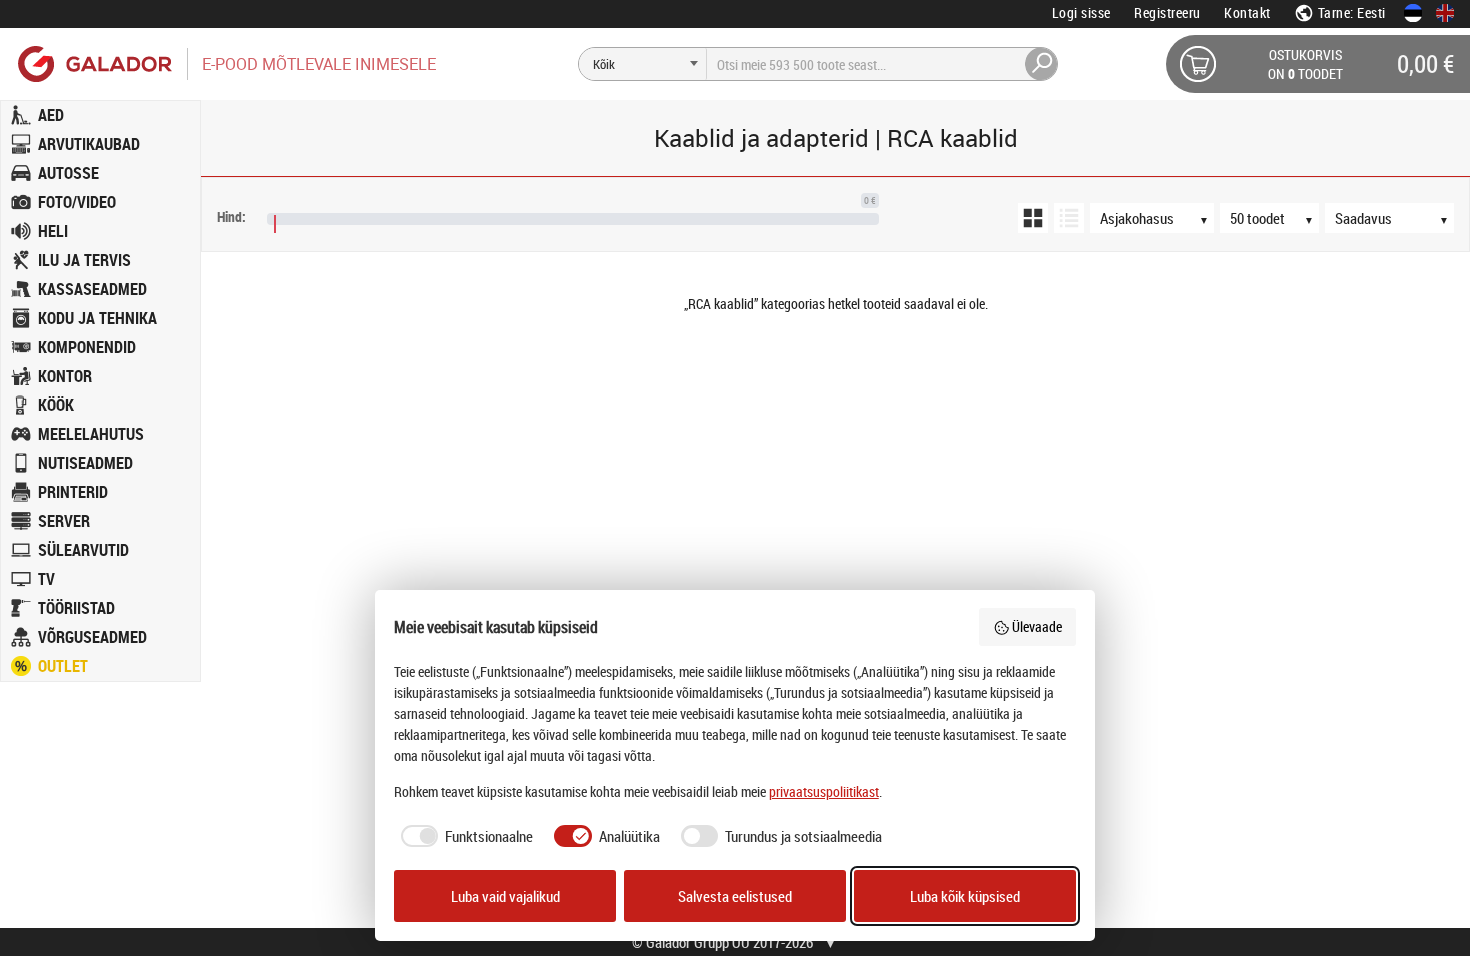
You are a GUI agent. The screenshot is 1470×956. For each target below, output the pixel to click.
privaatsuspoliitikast (824, 791)
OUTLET (63, 666)
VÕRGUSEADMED (92, 637)
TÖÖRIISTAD (76, 608)
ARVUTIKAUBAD (89, 144)
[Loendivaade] (1069, 218)
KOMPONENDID (87, 347)
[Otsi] (1042, 64)
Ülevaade (1037, 626)
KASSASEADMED (92, 289)
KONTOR (65, 376)
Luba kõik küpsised (965, 896)
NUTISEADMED (85, 463)
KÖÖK (56, 405)
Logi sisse (1081, 12)
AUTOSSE (68, 173)
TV (46, 579)
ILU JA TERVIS (84, 260)
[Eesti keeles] (1413, 13)
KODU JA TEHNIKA (97, 318)
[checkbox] (464, 836)
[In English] (1445, 13)
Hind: (231, 216)
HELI (53, 231)
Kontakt (1247, 12)
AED (51, 115)
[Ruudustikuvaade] (1033, 218)
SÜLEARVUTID (83, 550)
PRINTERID (73, 492)
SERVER (64, 521)
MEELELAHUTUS (91, 434)
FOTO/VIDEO (77, 202)
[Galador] (93, 63)
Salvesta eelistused (735, 896)
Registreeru (1167, 12)
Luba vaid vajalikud (505, 896)
